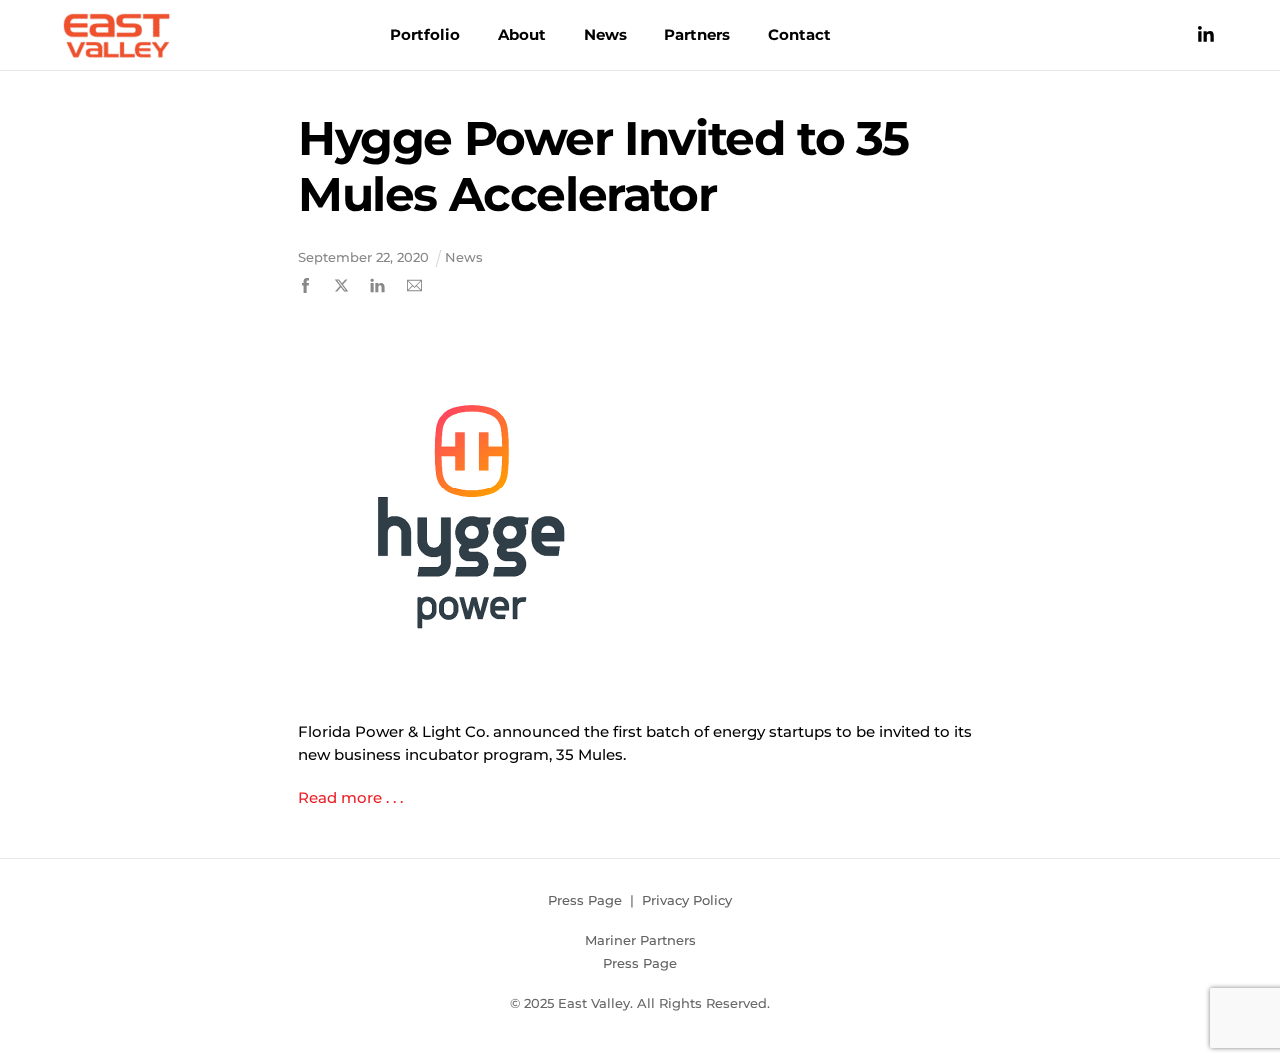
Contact (799, 34)
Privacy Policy (687, 900)
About (522, 34)
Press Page (585, 900)
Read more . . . (352, 797)
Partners (697, 34)
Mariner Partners (640, 940)
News (605, 34)
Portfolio (425, 34)
